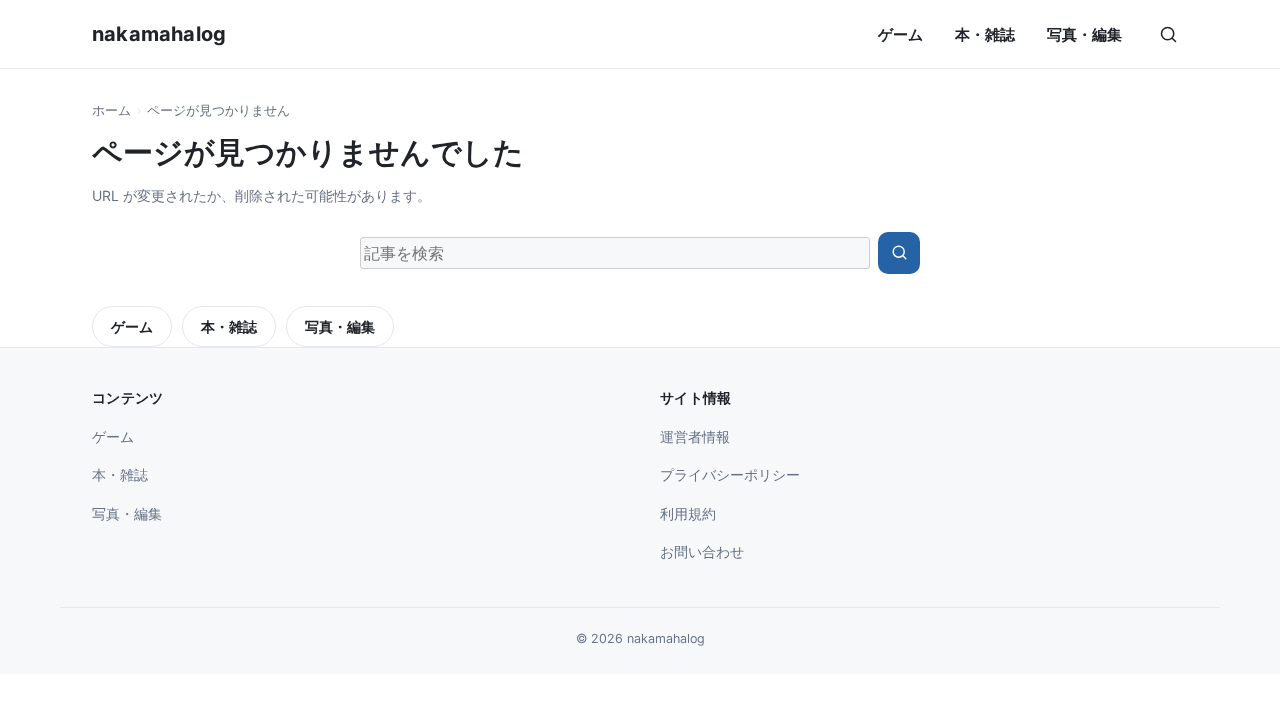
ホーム (111, 110)
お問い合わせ (702, 551)
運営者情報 (695, 436)
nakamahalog (159, 34)
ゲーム (900, 34)
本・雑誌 (985, 34)
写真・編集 (1084, 34)
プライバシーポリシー (730, 474)
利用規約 (688, 513)
